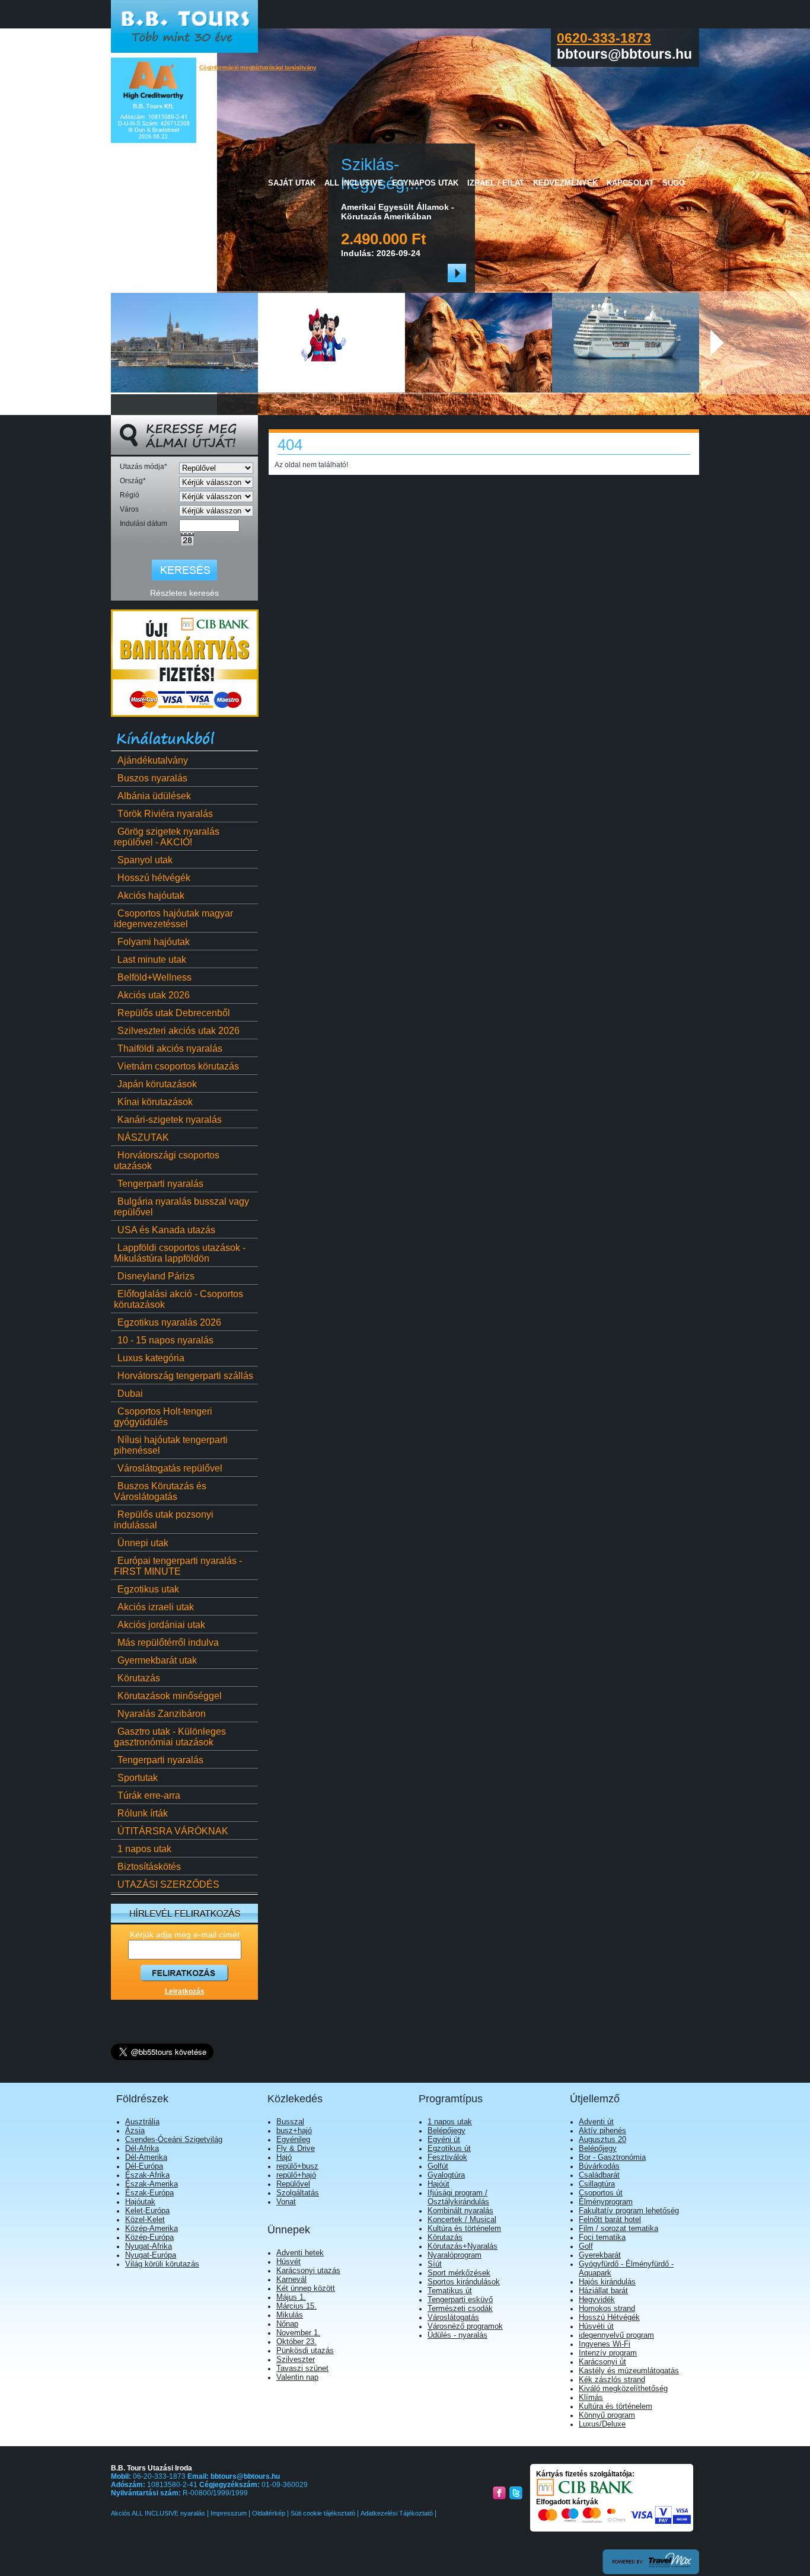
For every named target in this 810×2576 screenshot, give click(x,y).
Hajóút (439, 2184)
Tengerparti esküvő (460, 2299)
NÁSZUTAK (143, 1137)
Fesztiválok (447, 2157)
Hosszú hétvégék (154, 878)
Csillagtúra (597, 2184)
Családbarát (599, 2175)
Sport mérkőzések (459, 2273)
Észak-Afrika (147, 2175)
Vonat (286, 2202)
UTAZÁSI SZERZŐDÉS (168, 1884)
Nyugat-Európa (151, 2255)
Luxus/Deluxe (602, 2424)
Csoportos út (601, 2193)
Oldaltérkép (269, 2513)
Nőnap (287, 2324)
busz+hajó (294, 2130)
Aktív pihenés (602, 2130)
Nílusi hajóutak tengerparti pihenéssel (171, 1445)
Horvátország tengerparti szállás (185, 1376)
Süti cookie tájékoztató (323, 2513)
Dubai (130, 1394)
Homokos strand (607, 2308)
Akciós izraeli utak (156, 1607)
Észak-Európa (149, 2193)
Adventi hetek (300, 2253)
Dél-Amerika (146, 2157)
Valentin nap (297, 2377)
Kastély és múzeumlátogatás (629, 2371)
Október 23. (296, 2342)
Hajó (284, 2157)
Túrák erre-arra (149, 1795)
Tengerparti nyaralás (160, 1184)
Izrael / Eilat (496, 183)
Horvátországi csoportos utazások (167, 1161)
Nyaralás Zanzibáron (162, 1714)
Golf (586, 2246)
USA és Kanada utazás (166, 1230)
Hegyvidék (597, 2299)
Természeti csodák (460, 2308)
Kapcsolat (630, 183)
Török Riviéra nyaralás (165, 814)
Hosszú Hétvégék (609, 2317)
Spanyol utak (145, 860)
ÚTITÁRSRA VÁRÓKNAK (173, 1831)
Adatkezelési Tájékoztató (397, 2513)
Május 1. (291, 2297)
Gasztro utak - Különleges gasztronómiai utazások (170, 1737)
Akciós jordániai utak (161, 1625)
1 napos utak (144, 1849)
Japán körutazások (157, 1084)
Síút (435, 2264)
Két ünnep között (306, 2288)
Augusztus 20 (602, 2139)
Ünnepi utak (143, 1543)
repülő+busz (297, 2166)
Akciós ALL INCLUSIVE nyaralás (159, 2513)
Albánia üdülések (154, 796)
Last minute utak (152, 960)
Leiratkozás (185, 1991)
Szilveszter (296, 2359)
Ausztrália (142, 2122)
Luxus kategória (151, 1358)
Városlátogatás (453, 2317)
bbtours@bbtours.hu (245, 2476)
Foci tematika (602, 2237)
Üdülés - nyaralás (457, 2335)
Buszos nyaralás (152, 778)
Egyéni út (444, 2139)
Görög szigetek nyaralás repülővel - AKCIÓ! (167, 837)
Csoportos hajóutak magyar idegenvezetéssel (173, 919)
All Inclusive (354, 183)
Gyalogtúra (446, 2175)
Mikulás (290, 2315)
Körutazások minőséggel (170, 1696)
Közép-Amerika (152, 2228)
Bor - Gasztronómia (612, 2157)
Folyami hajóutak (154, 942)
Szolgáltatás (298, 2193)
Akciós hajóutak (151, 896)
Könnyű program (607, 2415)
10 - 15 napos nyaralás (165, 1340)
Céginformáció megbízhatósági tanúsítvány (258, 67)
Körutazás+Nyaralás (463, 2246)
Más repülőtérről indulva (168, 1643)
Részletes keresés (184, 593)
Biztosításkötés (149, 1867)
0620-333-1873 (604, 38)
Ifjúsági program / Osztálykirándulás (458, 2197)
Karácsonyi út (602, 2362)
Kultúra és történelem (464, 2228)
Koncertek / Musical (462, 2219)
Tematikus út (450, 2291)
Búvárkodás (599, 2166)
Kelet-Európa (147, 2210)
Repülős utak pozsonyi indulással (164, 1520)
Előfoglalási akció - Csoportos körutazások (178, 1299)
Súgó (674, 183)
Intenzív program (608, 2353)
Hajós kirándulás (607, 2282)
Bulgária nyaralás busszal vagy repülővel (181, 1207)
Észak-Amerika (152, 2184)
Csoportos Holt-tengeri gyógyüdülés (163, 1417)
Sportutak (138, 1778)
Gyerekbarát (600, 2255)
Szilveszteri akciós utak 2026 (178, 1031)
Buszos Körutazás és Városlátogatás (160, 1491)
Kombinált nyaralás (460, 2210)
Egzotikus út (449, 2148)
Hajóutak (140, 2202)
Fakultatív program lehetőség (629, 2210)
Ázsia (135, 2130)
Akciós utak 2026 (154, 995)
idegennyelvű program (616, 2335)
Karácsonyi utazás (308, 2270)
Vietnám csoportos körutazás (178, 1066)
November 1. (298, 2333)
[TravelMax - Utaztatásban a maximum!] (651, 2572)
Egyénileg (293, 2139)
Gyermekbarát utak (157, 1660)
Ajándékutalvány (153, 760)
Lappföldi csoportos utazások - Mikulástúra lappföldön (180, 1253)
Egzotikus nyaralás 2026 (169, 1322)
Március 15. (296, 2306)
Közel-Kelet (145, 2219)
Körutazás (139, 1678)
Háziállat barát (603, 2291)
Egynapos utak (425, 183)
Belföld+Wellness (154, 977)
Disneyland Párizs (156, 1276)
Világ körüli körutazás (162, 2264)
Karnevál (291, 2279)
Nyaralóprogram (455, 2255)
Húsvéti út (596, 2326)
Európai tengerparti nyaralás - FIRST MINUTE (178, 1566)
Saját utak (292, 183)
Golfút (438, 2166)
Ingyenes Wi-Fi (605, 2344)
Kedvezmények (565, 183)
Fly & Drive (296, 2148)
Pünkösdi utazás (305, 2350)
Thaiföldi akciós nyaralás (170, 1048)
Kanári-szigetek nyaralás (170, 1120)
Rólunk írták (143, 1813)
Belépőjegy (447, 2130)
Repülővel (293, 2184)
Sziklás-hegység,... (165, 174)
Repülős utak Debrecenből (174, 1013)
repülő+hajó (296, 2175)
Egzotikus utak (148, 1589)
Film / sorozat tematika (618, 2228)
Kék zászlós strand (612, 2379)
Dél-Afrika (142, 2148)
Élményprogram (606, 2202)
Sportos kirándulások (464, 2282)
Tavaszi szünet (302, 2368)
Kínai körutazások (155, 1102)
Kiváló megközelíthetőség (623, 2388)
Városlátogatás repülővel (170, 1468)
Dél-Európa (144, 2166)
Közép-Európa (149, 2237)
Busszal (290, 2122)
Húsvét (288, 2261)
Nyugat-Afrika (149, 2246)
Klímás (591, 2397)
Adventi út (596, 2122)
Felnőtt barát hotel (610, 2219)
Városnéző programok (465, 2326)
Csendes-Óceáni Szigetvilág (174, 2139)
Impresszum (229, 2513)
